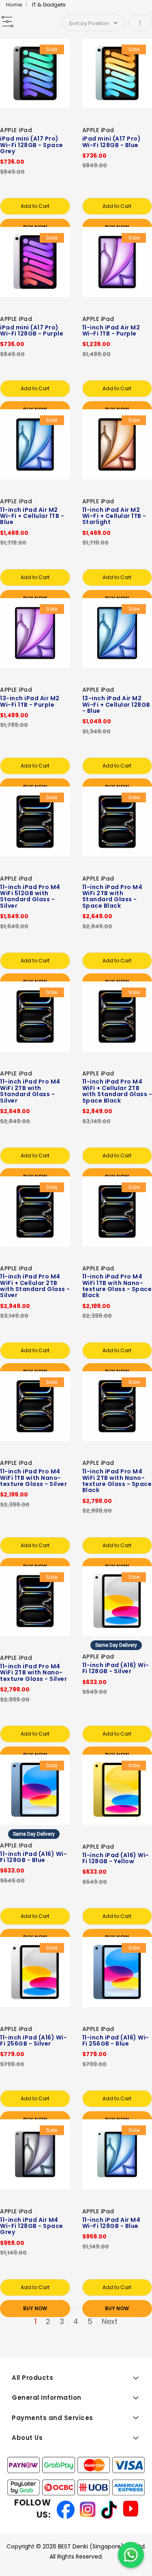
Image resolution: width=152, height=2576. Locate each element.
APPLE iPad (16, 130)
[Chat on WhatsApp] (131, 2555)
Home (14, 5)
